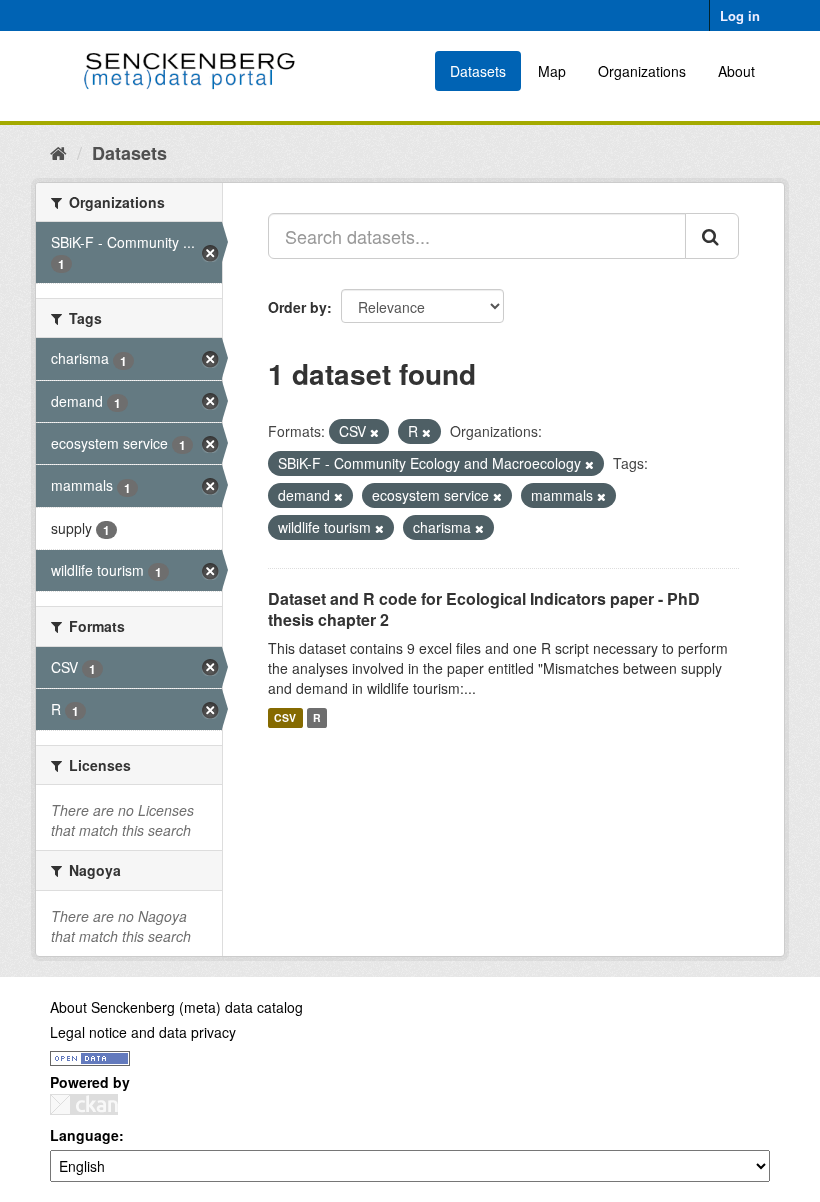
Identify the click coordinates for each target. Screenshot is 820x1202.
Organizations (642, 71)
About (736, 71)
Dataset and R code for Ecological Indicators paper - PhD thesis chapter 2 (484, 609)
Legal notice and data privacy (143, 1032)
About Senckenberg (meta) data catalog (176, 1007)
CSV (285, 717)
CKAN (84, 1104)
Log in (740, 15)
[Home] (58, 152)
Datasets (478, 71)
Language (84, 1135)
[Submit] (712, 236)
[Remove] (374, 432)
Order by (297, 307)
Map (552, 71)
